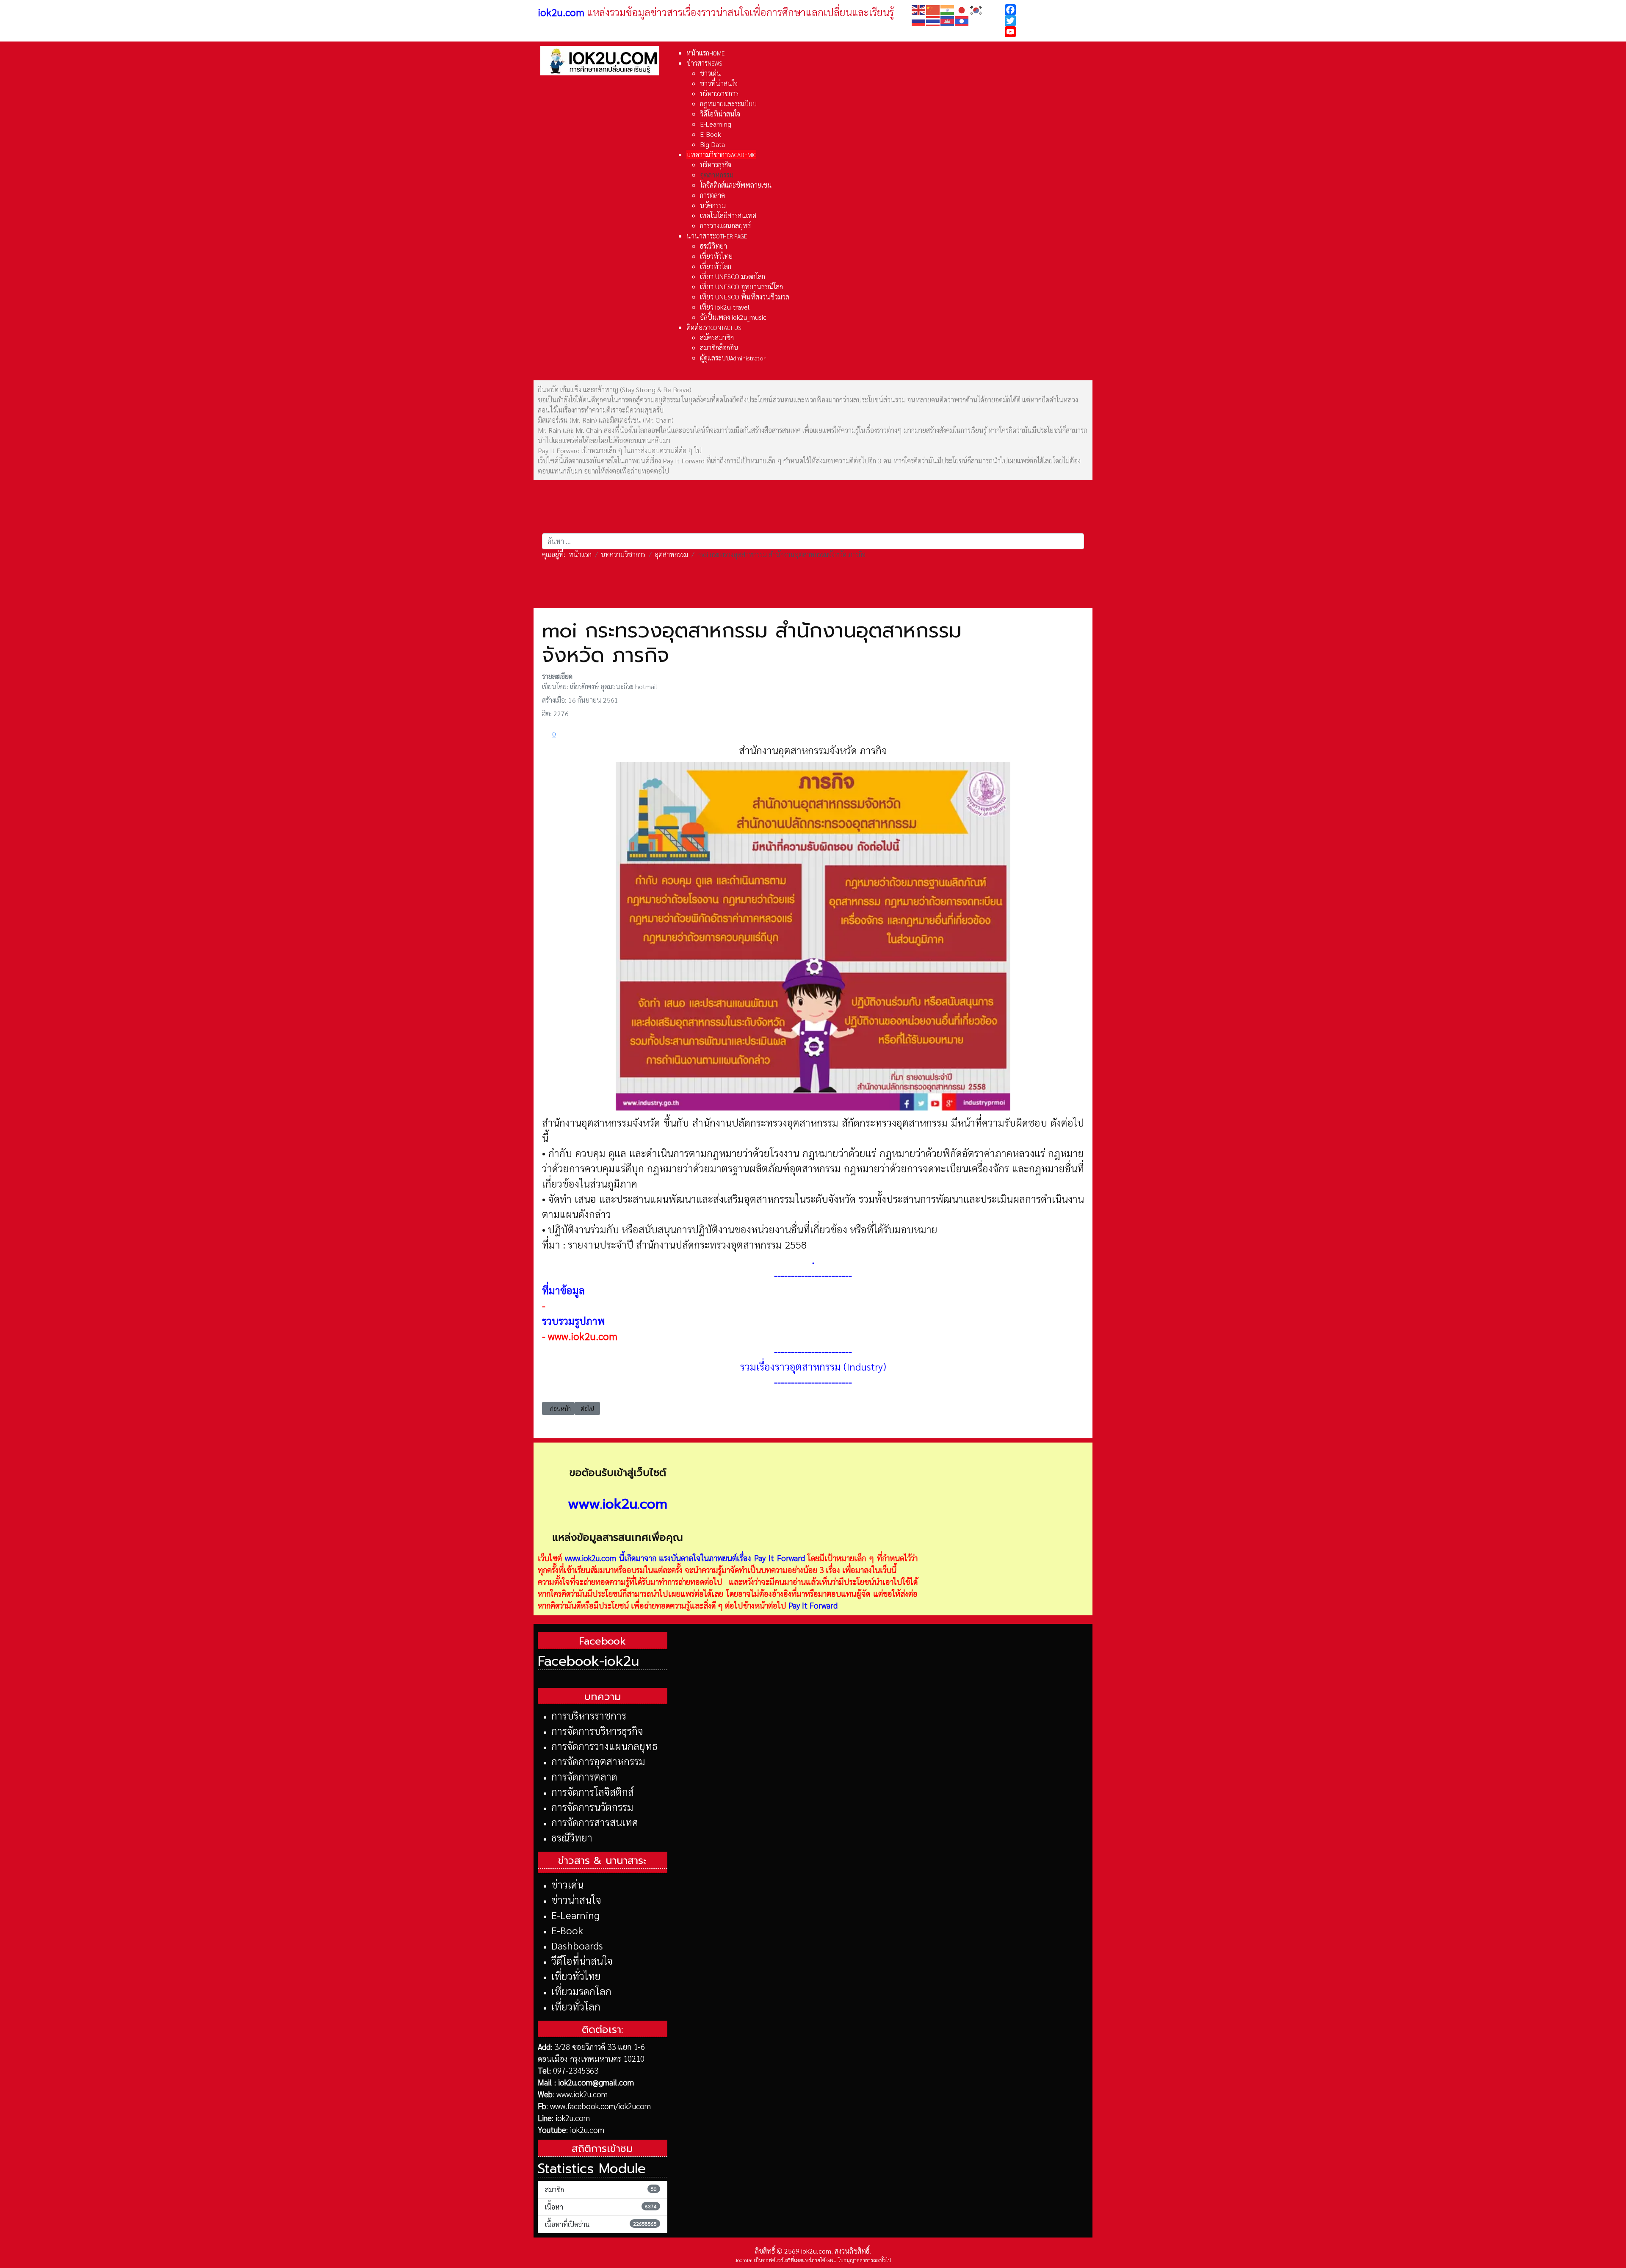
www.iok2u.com (583, 1336)
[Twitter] (1047, 21)
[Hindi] (948, 9)
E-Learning (575, 1915)
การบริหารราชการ (589, 1715)
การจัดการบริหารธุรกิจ (597, 1731)
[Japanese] (962, 9)
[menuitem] (705, 53)
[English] (919, 9)
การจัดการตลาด (584, 1776)
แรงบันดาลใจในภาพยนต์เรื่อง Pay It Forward (732, 1558)
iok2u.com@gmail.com (596, 2082)
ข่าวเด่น (567, 1884)
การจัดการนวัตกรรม (592, 1807)
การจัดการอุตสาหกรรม (598, 1761)
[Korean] (976, 9)
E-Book (567, 1930)
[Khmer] (948, 20)
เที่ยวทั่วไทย (576, 1976)
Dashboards (577, 1945)
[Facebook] (1047, 10)
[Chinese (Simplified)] (933, 9)
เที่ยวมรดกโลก (581, 1991)
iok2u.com (573, 2118)
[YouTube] (1047, 32)
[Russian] (919, 20)
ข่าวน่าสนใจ (576, 1900)
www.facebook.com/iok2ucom (600, 2106)
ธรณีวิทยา (572, 1837)
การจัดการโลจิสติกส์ (593, 1792)
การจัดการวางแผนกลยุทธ (604, 1746)
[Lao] (962, 20)
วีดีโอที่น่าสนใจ (582, 1961)
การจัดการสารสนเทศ (595, 1822)
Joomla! (744, 2260)
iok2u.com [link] (561, 12)
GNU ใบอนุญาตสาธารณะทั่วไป (859, 2260)
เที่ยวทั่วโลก (576, 2006)
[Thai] (933, 20)
